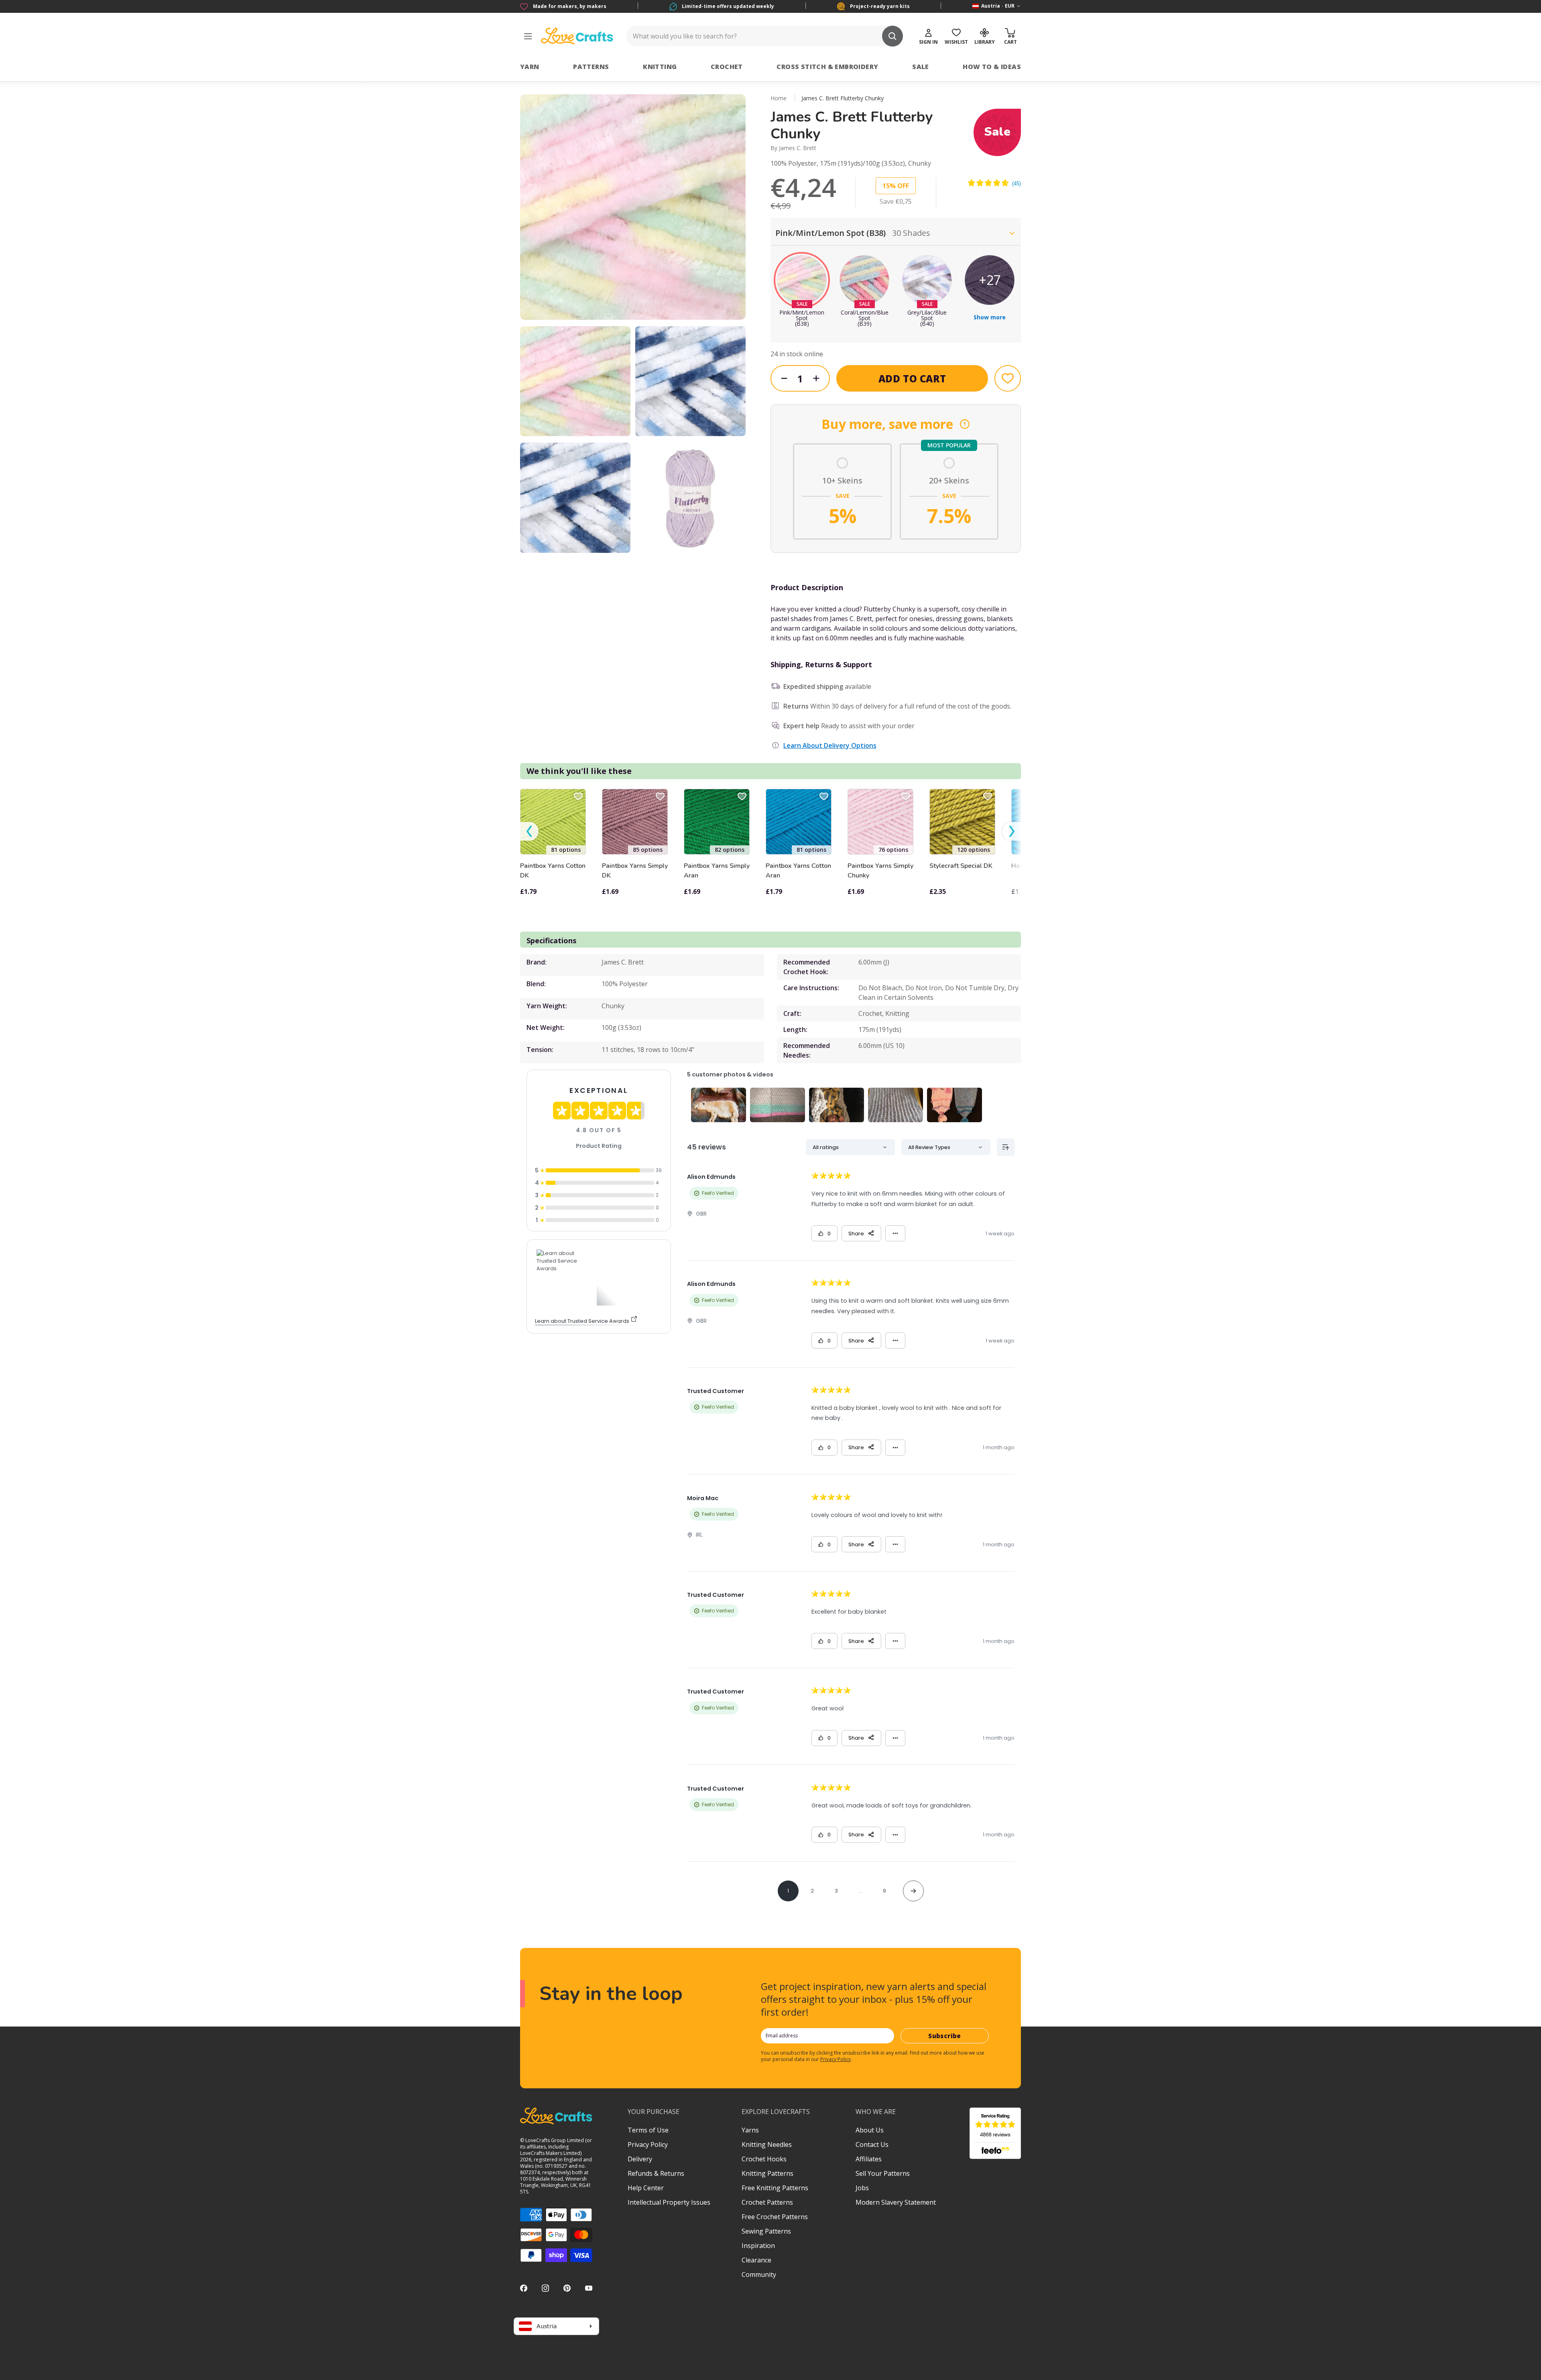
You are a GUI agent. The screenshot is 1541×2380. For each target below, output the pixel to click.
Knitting (660, 67)
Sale (921, 67)
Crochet (727, 67)
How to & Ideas (992, 67)
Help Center (646, 2188)
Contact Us (872, 2144)
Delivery (640, 2159)
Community (759, 2274)
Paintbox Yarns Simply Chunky (880, 871)
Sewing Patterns (766, 2231)
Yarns (750, 2130)
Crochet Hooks (764, 2159)
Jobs (862, 2188)
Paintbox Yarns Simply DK (635, 871)
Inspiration (758, 2246)
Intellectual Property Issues (669, 2202)
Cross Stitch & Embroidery (827, 67)
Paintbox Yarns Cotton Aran (798, 871)
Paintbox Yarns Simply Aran (717, 871)
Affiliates (869, 2159)
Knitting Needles (767, 2144)
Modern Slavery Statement (896, 2202)
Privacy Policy (836, 2059)
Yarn (530, 67)
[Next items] (1012, 832)
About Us (870, 2130)
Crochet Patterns (767, 2202)
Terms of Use (648, 2130)
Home (779, 98)
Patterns (591, 67)
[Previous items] (529, 832)
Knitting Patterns (767, 2173)
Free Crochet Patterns (775, 2217)
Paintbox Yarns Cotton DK (553, 871)
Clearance (756, 2260)
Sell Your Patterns (883, 2173)
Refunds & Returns (656, 2173)
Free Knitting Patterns (775, 2188)
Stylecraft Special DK (961, 866)
